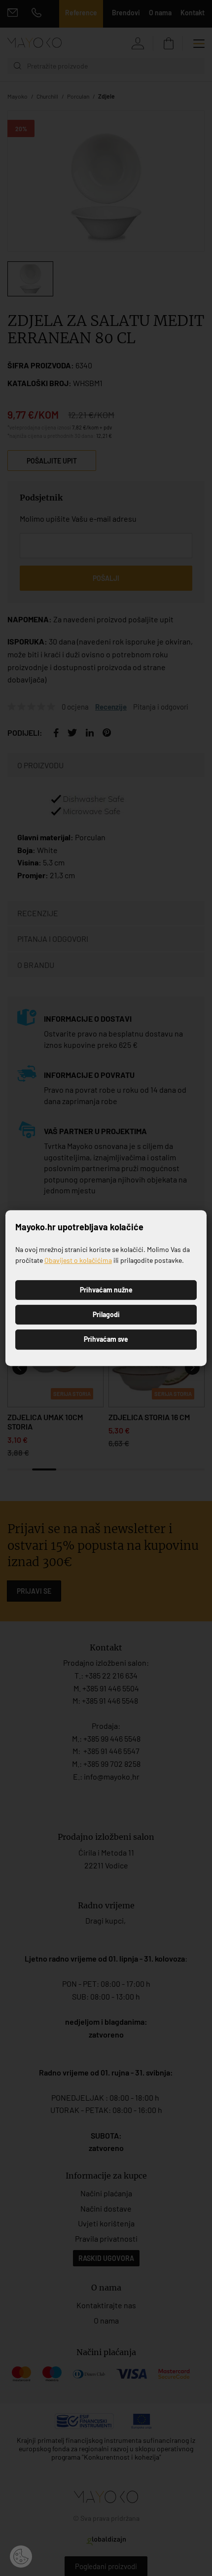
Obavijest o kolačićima (78, 1260)
